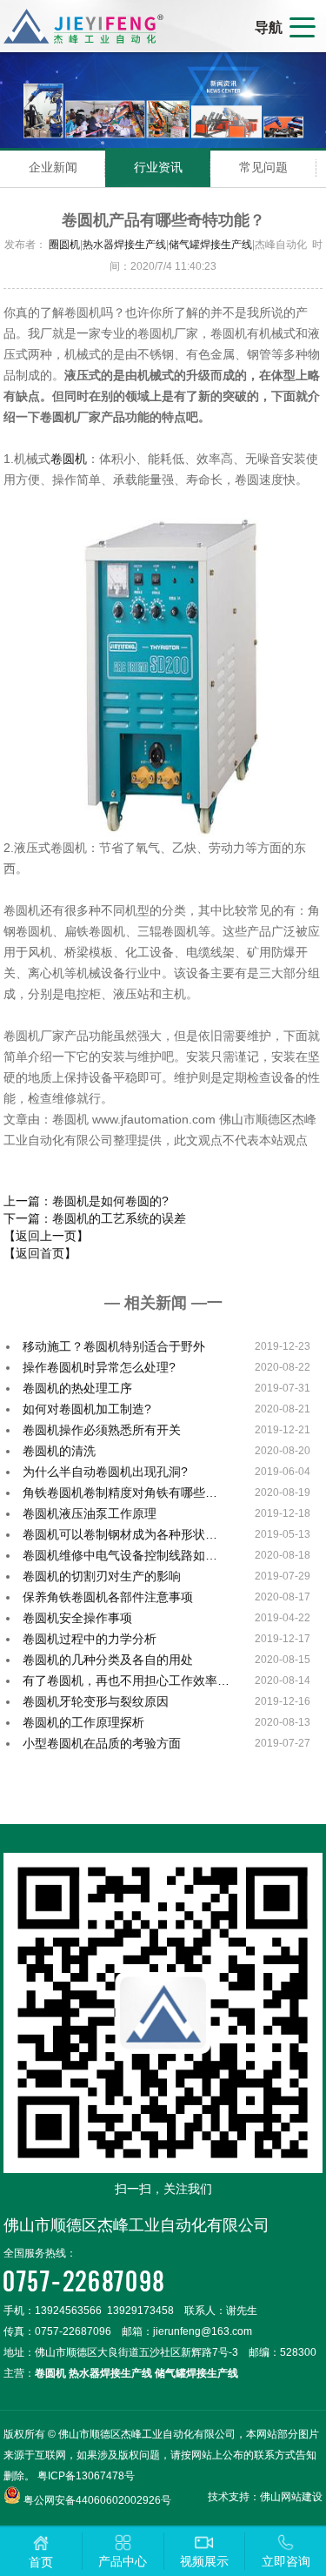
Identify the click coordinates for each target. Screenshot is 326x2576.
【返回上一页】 (46, 1236)
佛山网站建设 (291, 2497)
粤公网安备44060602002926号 (97, 2500)
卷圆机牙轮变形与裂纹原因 (96, 1701)
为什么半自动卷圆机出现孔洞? (105, 1472)
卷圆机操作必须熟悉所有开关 (102, 1430)
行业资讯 (158, 167)
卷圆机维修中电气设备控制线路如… (120, 1555)
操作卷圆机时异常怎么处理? (99, 1367)
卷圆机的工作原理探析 (83, 1722)
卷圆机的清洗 (59, 1451)
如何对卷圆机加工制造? (87, 1409)
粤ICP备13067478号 (86, 2476)
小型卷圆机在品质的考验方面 (102, 1743)
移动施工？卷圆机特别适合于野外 (114, 1346)
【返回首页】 (40, 1253)
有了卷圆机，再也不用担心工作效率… (126, 1680)
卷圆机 (69, 459)
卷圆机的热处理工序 (77, 1388)
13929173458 (140, 2311)
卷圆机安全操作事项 (77, 1618)
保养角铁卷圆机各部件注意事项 (108, 1597)
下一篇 (95, 1218)
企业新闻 (53, 167)
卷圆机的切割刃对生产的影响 (102, 1576)
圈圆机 (64, 245)
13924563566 (68, 2311)
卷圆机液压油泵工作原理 (90, 1513)
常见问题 (263, 167)
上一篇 (86, 1201)
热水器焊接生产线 (124, 245)
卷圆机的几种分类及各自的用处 (108, 1660)
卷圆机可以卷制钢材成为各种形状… (120, 1534)
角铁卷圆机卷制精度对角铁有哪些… (120, 1493)
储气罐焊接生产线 (210, 245)
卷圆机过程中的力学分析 (90, 1639)
